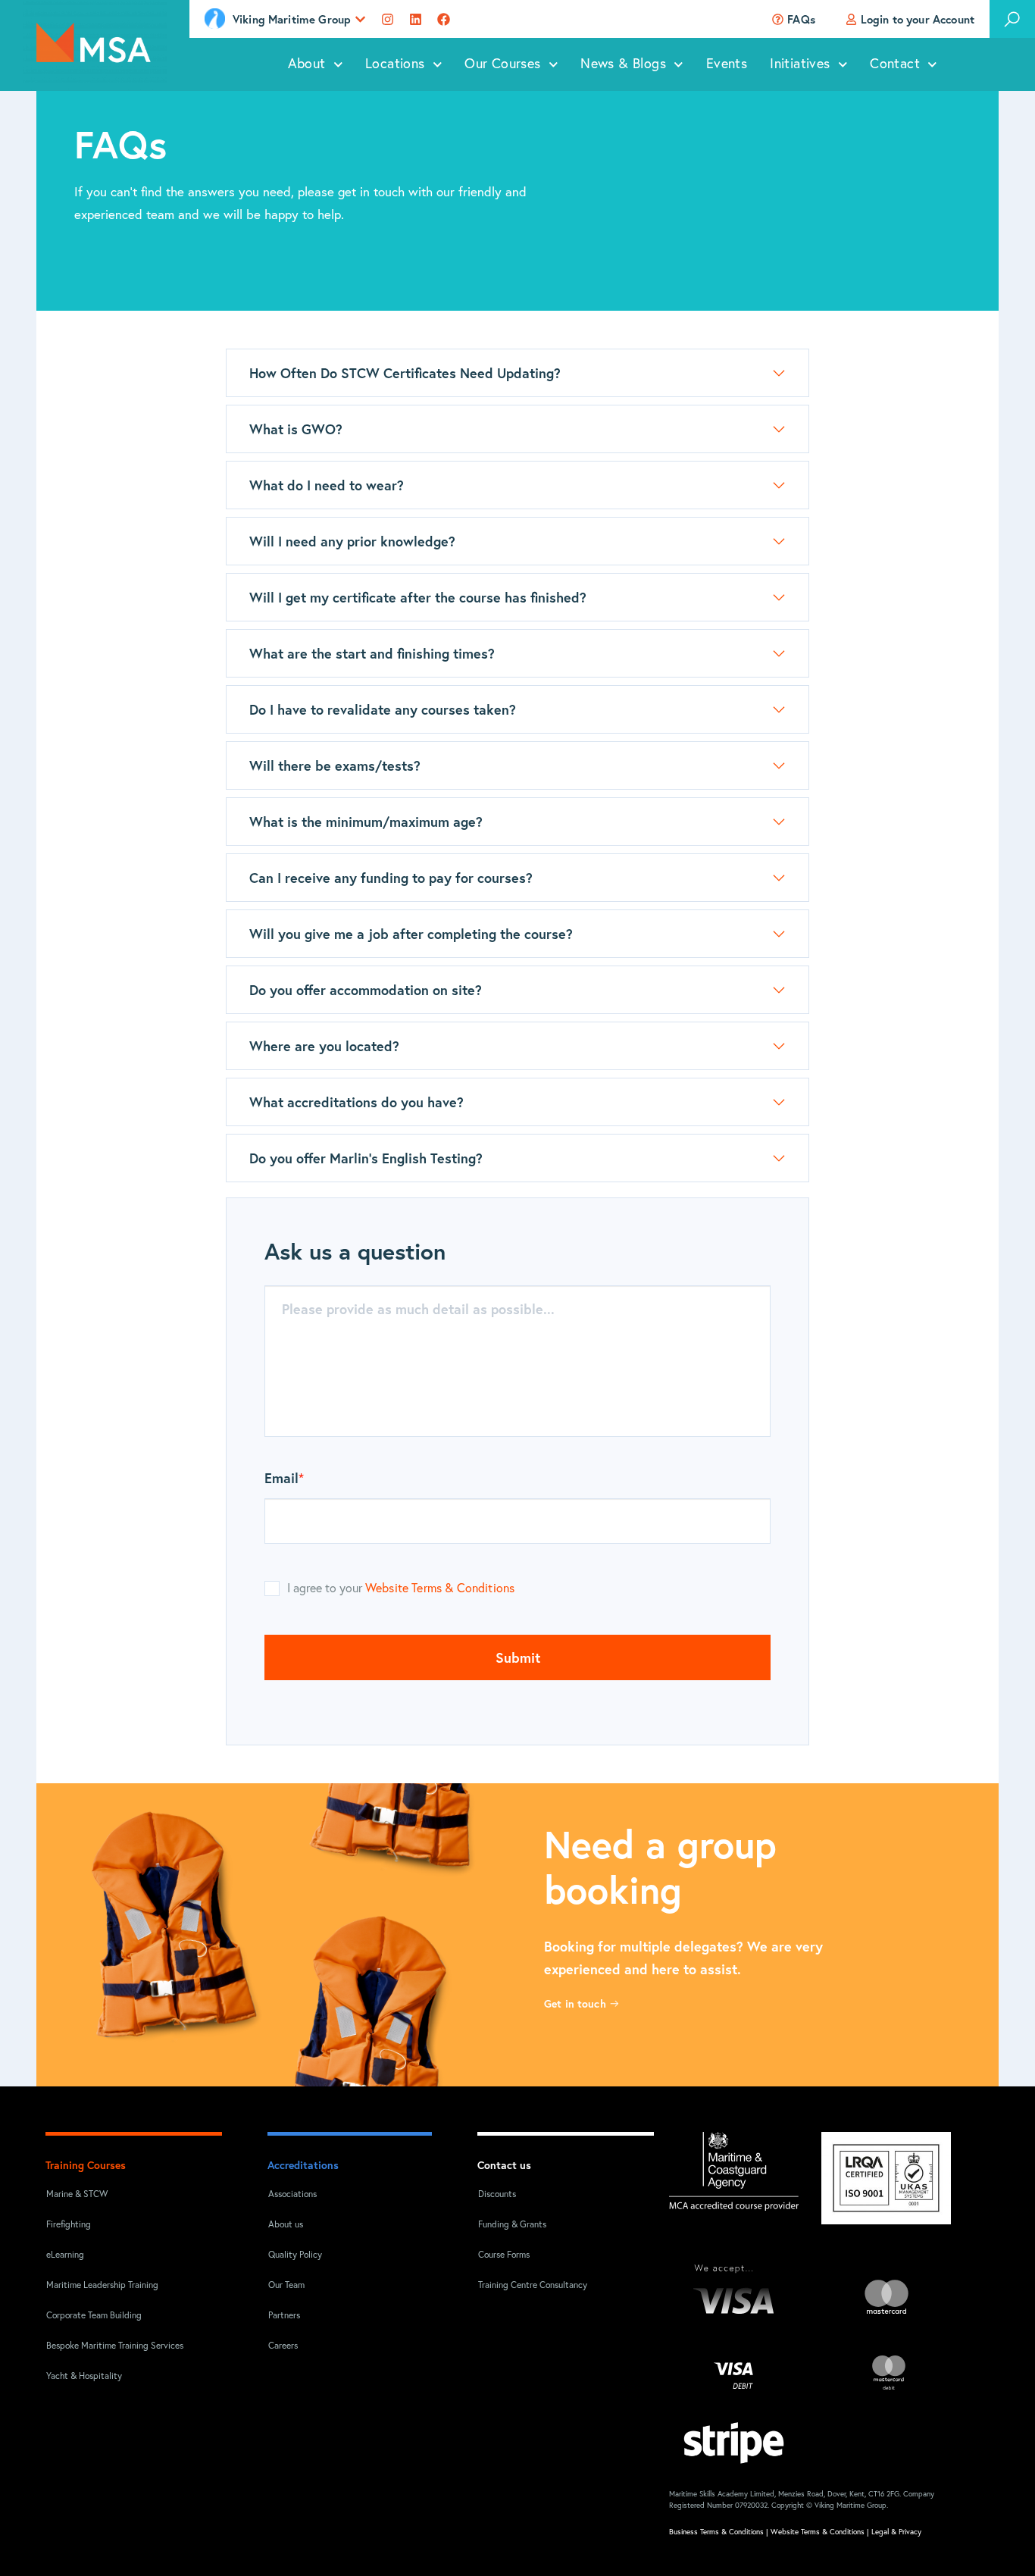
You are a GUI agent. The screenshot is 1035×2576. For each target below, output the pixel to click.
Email (284, 1479)
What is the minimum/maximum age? (366, 822)
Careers (283, 2346)
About (307, 64)
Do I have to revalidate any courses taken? (385, 709)
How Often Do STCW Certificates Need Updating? (405, 373)
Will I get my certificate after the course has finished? (420, 597)
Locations (395, 64)
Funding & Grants (512, 2225)
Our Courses (502, 64)
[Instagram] (388, 19)
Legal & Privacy (896, 2532)
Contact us (504, 2165)
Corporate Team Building (94, 2316)
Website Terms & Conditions (440, 1588)
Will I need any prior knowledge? (352, 541)
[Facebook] (444, 19)
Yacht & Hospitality (84, 2377)
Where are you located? (324, 1046)
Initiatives (800, 64)
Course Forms (504, 2255)
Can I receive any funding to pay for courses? (391, 878)
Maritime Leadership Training (102, 2286)
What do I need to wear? (327, 485)
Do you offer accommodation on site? (366, 990)
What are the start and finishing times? (372, 653)
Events (727, 64)
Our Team (286, 2286)
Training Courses (86, 2165)
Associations (292, 2195)
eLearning (65, 2255)
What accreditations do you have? (356, 1102)
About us (286, 2225)
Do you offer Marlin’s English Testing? (366, 1158)
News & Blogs (623, 64)
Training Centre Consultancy (533, 2286)
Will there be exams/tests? (337, 765)
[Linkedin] (416, 19)
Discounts (497, 2195)
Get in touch (577, 2003)
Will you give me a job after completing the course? (411, 934)
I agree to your (401, 1588)
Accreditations (303, 2165)
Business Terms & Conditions (716, 2532)
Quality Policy (295, 2255)
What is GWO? (296, 429)
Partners (284, 2316)
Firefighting (69, 2225)
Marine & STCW (77, 2195)
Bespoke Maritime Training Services (105, 2346)
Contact (895, 64)
